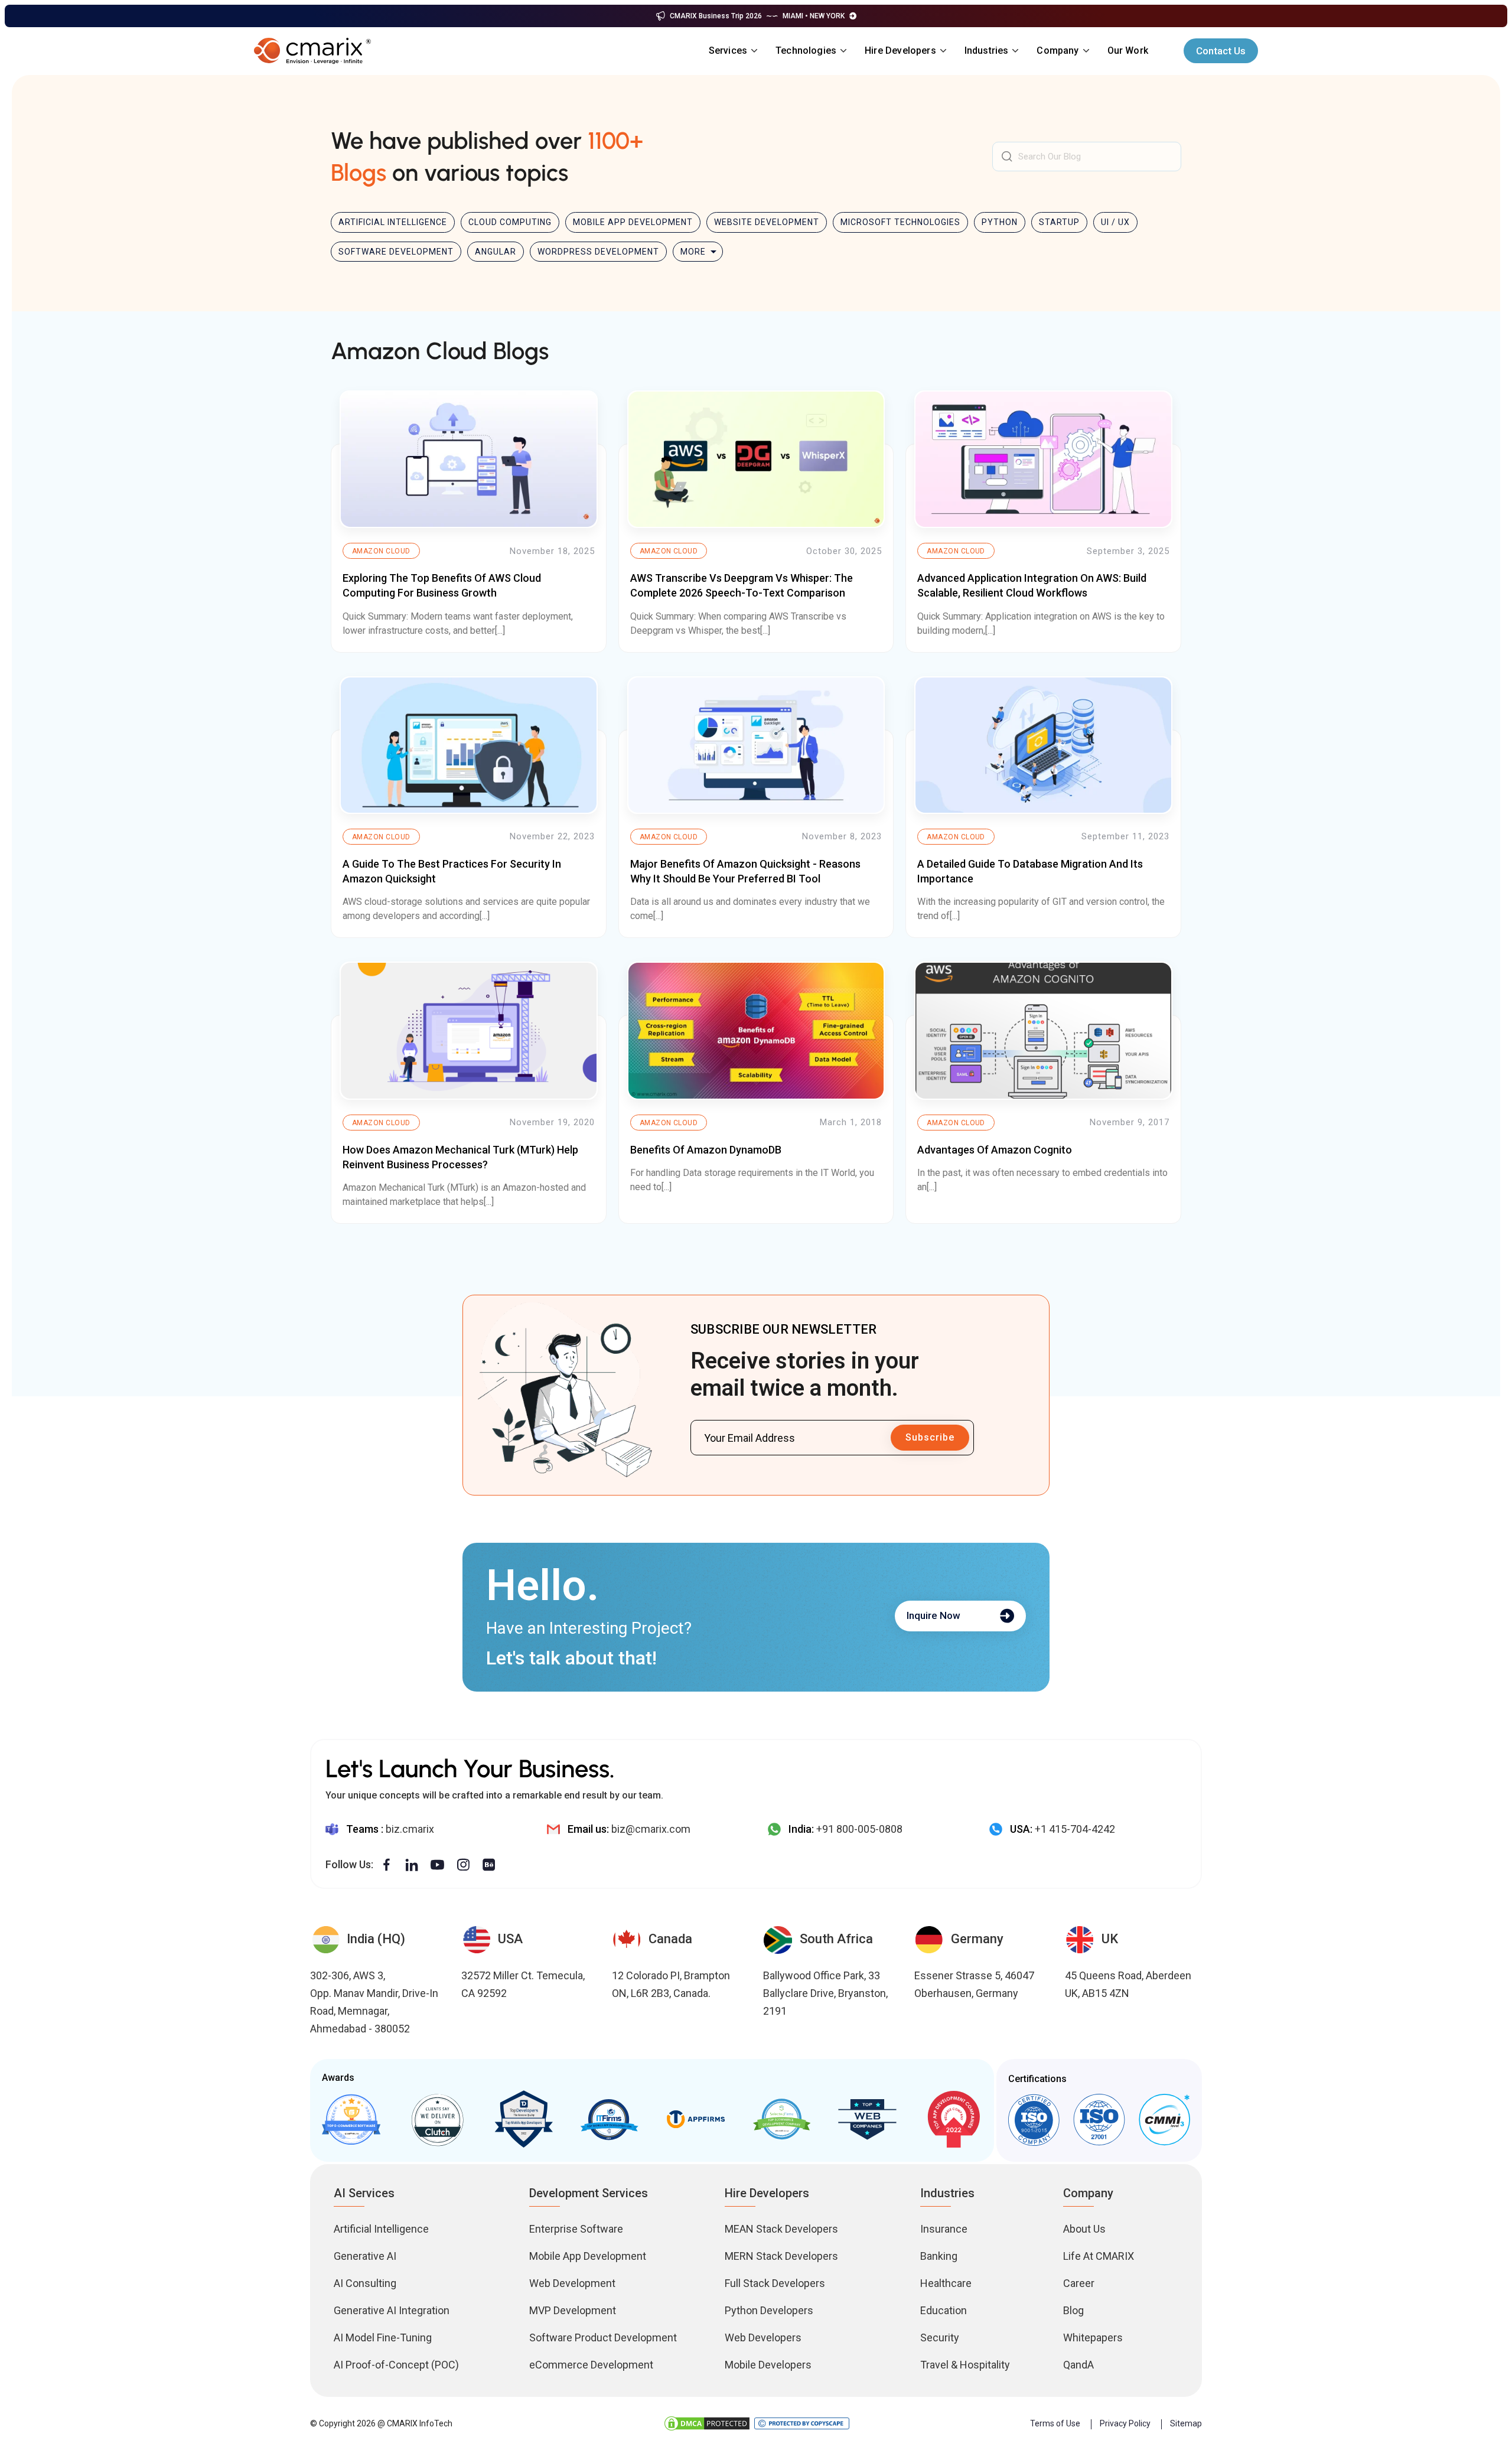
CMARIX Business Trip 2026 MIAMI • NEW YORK (757, 16)
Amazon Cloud (381, 551)
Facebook (387, 1865)
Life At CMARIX (1099, 2256)
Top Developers (523, 2119)
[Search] (1007, 157)
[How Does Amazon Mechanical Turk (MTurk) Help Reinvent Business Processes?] (469, 1030)
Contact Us (1221, 51)
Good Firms (351, 2119)
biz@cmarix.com (651, 1829)
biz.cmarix (410, 1829)
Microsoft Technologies (900, 222)
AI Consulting (365, 2283)
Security (940, 2337)
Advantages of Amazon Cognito (995, 1150)
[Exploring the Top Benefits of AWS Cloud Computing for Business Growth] (469, 459)
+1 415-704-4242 (1075, 1829)
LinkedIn (412, 1865)
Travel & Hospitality (965, 2365)
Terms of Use (1055, 2423)
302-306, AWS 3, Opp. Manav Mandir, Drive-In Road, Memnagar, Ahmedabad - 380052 (374, 2002)
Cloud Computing (510, 222)
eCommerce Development (591, 2365)
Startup (1059, 222)
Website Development (767, 222)
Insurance (944, 2229)
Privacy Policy (1125, 2423)
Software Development (396, 252)
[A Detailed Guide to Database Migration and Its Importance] (1043, 745)
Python (1000, 222)
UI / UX (1115, 222)
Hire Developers (900, 51)
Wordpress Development (598, 252)
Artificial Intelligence (393, 222)
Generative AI (365, 2256)
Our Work (1128, 51)
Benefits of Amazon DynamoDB (706, 1150)
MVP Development (573, 2310)
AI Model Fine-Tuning (383, 2337)
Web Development (572, 2283)
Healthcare (946, 2283)
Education (944, 2310)
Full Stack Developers (775, 2283)
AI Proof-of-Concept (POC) (396, 2365)
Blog (1073, 2310)
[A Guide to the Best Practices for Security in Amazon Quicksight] (469, 745)
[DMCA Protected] (707, 2423)
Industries (987, 51)
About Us (1084, 2229)
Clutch (437, 2119)
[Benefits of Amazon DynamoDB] (756, 1030)
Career (1079, 2283)
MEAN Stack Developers (781, 2229)
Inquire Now (933, 1615)
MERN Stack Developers (781, 2256)
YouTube (437, 1865)
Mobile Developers (768, 2365)
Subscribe (930, 1437)
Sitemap (1186, 2423)
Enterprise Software (576, 2229)
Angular (496, 252)
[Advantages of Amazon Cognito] (1043, 1030)
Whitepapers (1093, 2337)
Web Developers (763, 2337)
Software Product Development (603, 2337)
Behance (489, 1865)
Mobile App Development (633, 222)
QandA (1078, 2365)
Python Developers (769, 2310)
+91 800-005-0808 (859, 1829)
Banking (939, 2256)
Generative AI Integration (392, 2310)
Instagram (463, 1865)
